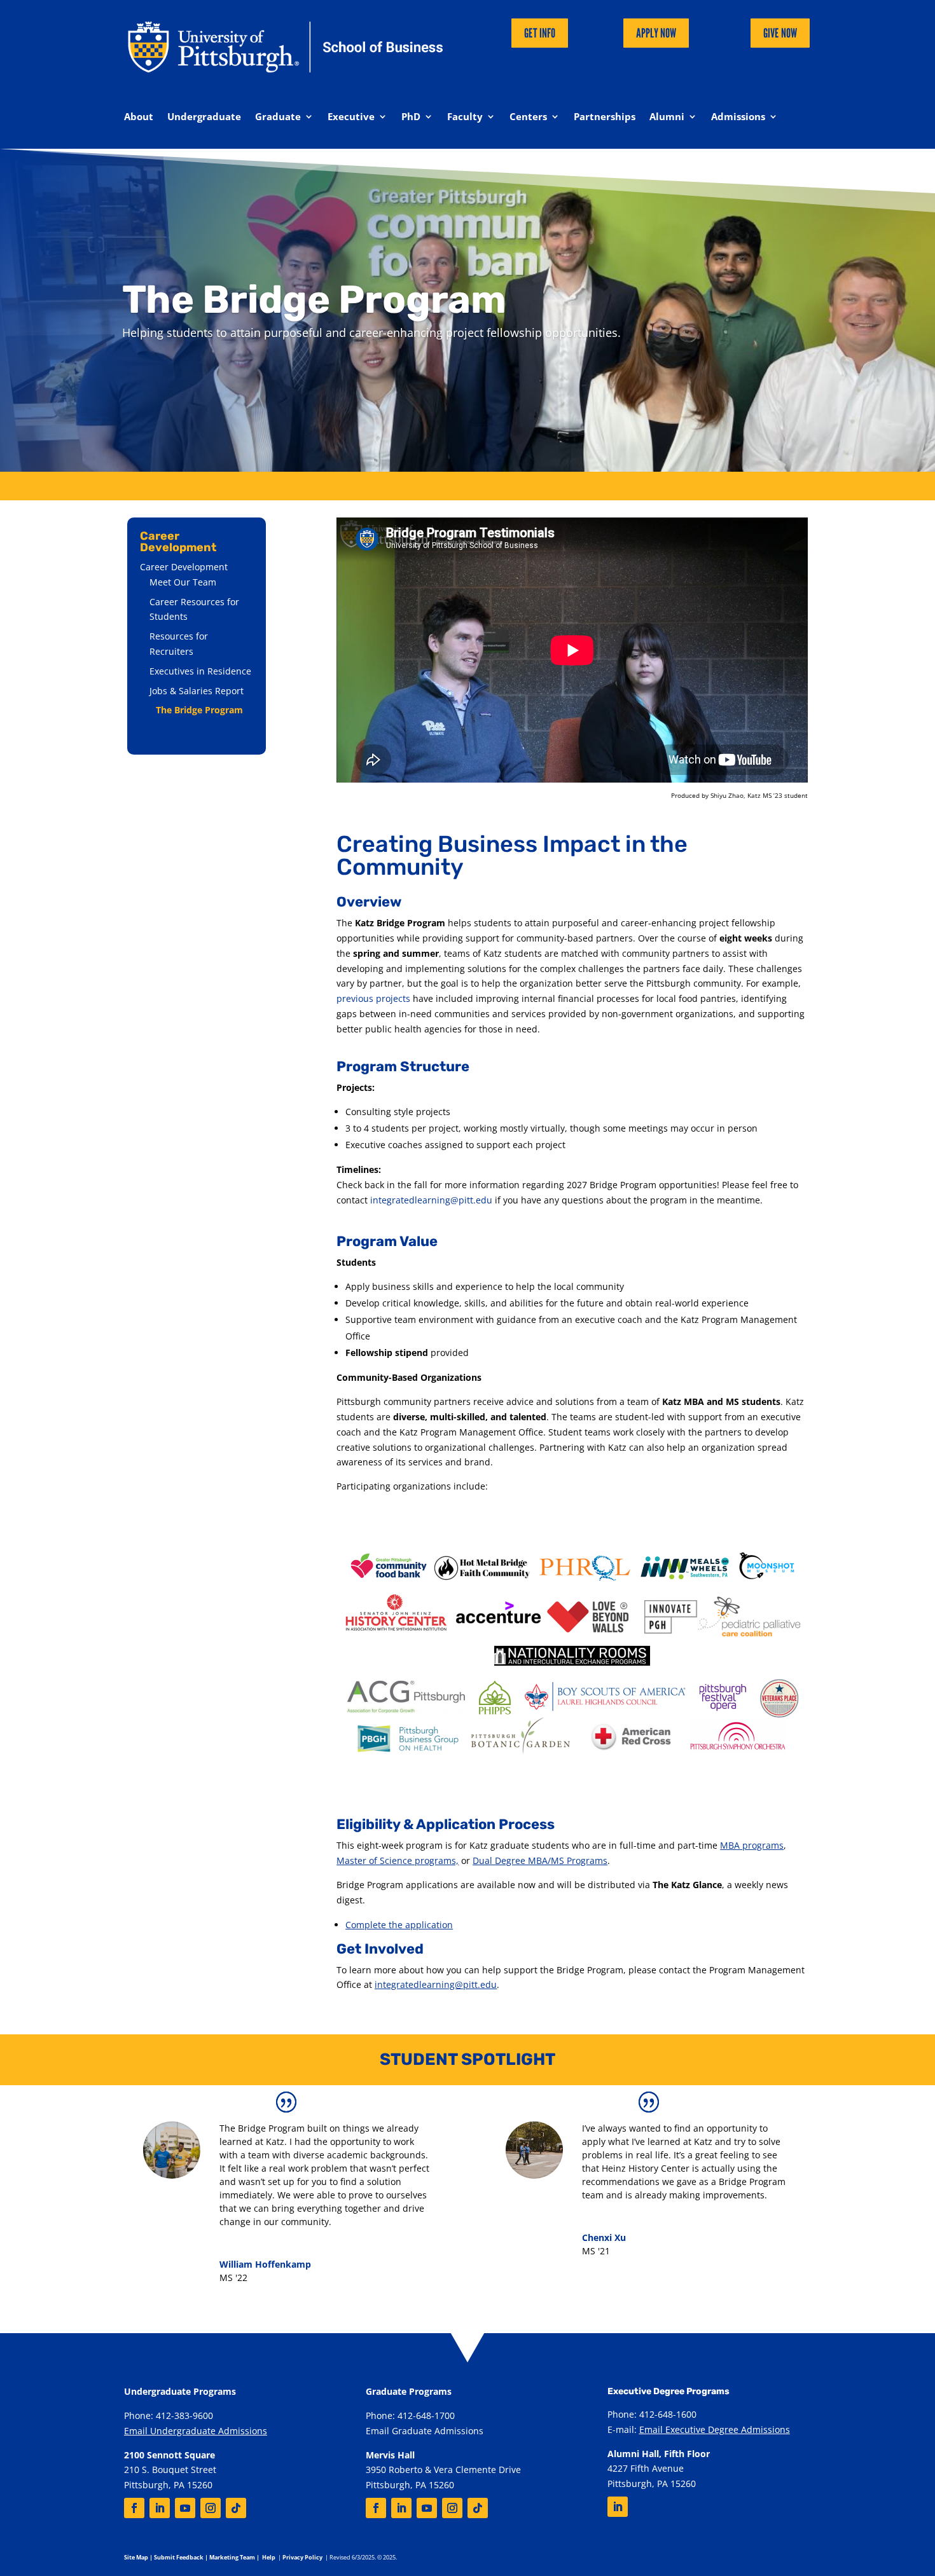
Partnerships (605, 117)
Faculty (465, 117)
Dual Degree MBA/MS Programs (540, 1860)
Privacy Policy (302, 2557)
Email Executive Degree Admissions (715, 2429)
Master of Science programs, (398, 1860)
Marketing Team (232, 2557)
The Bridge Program (199, 710)
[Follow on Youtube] (185, 2508)
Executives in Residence (200, 671)
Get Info (540, 33)
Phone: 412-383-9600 (169, 2415)
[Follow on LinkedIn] (160, 2508)
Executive (351, 117)
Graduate (278, 117)
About (139, 117)
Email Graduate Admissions (425, 2431)
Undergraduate (204, 117)
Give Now (780, 33)
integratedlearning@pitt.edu (431, 1200)
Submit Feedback (179, 2557)
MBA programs (752, 1845)
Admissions (738, 117)
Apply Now (656, 33)
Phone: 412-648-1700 (410, 2415)
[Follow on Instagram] (211, 2508)
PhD (411, 117)
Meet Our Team (183, 582)
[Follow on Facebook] (134, 2508)
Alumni (667, 117)
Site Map (136, 2557)
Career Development (184, 567)
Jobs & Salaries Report (197, 691)
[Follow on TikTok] (236, 2508)
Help (269, 2557)
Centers (528, 117)
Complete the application (399, 1925)
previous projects (375, 998)
